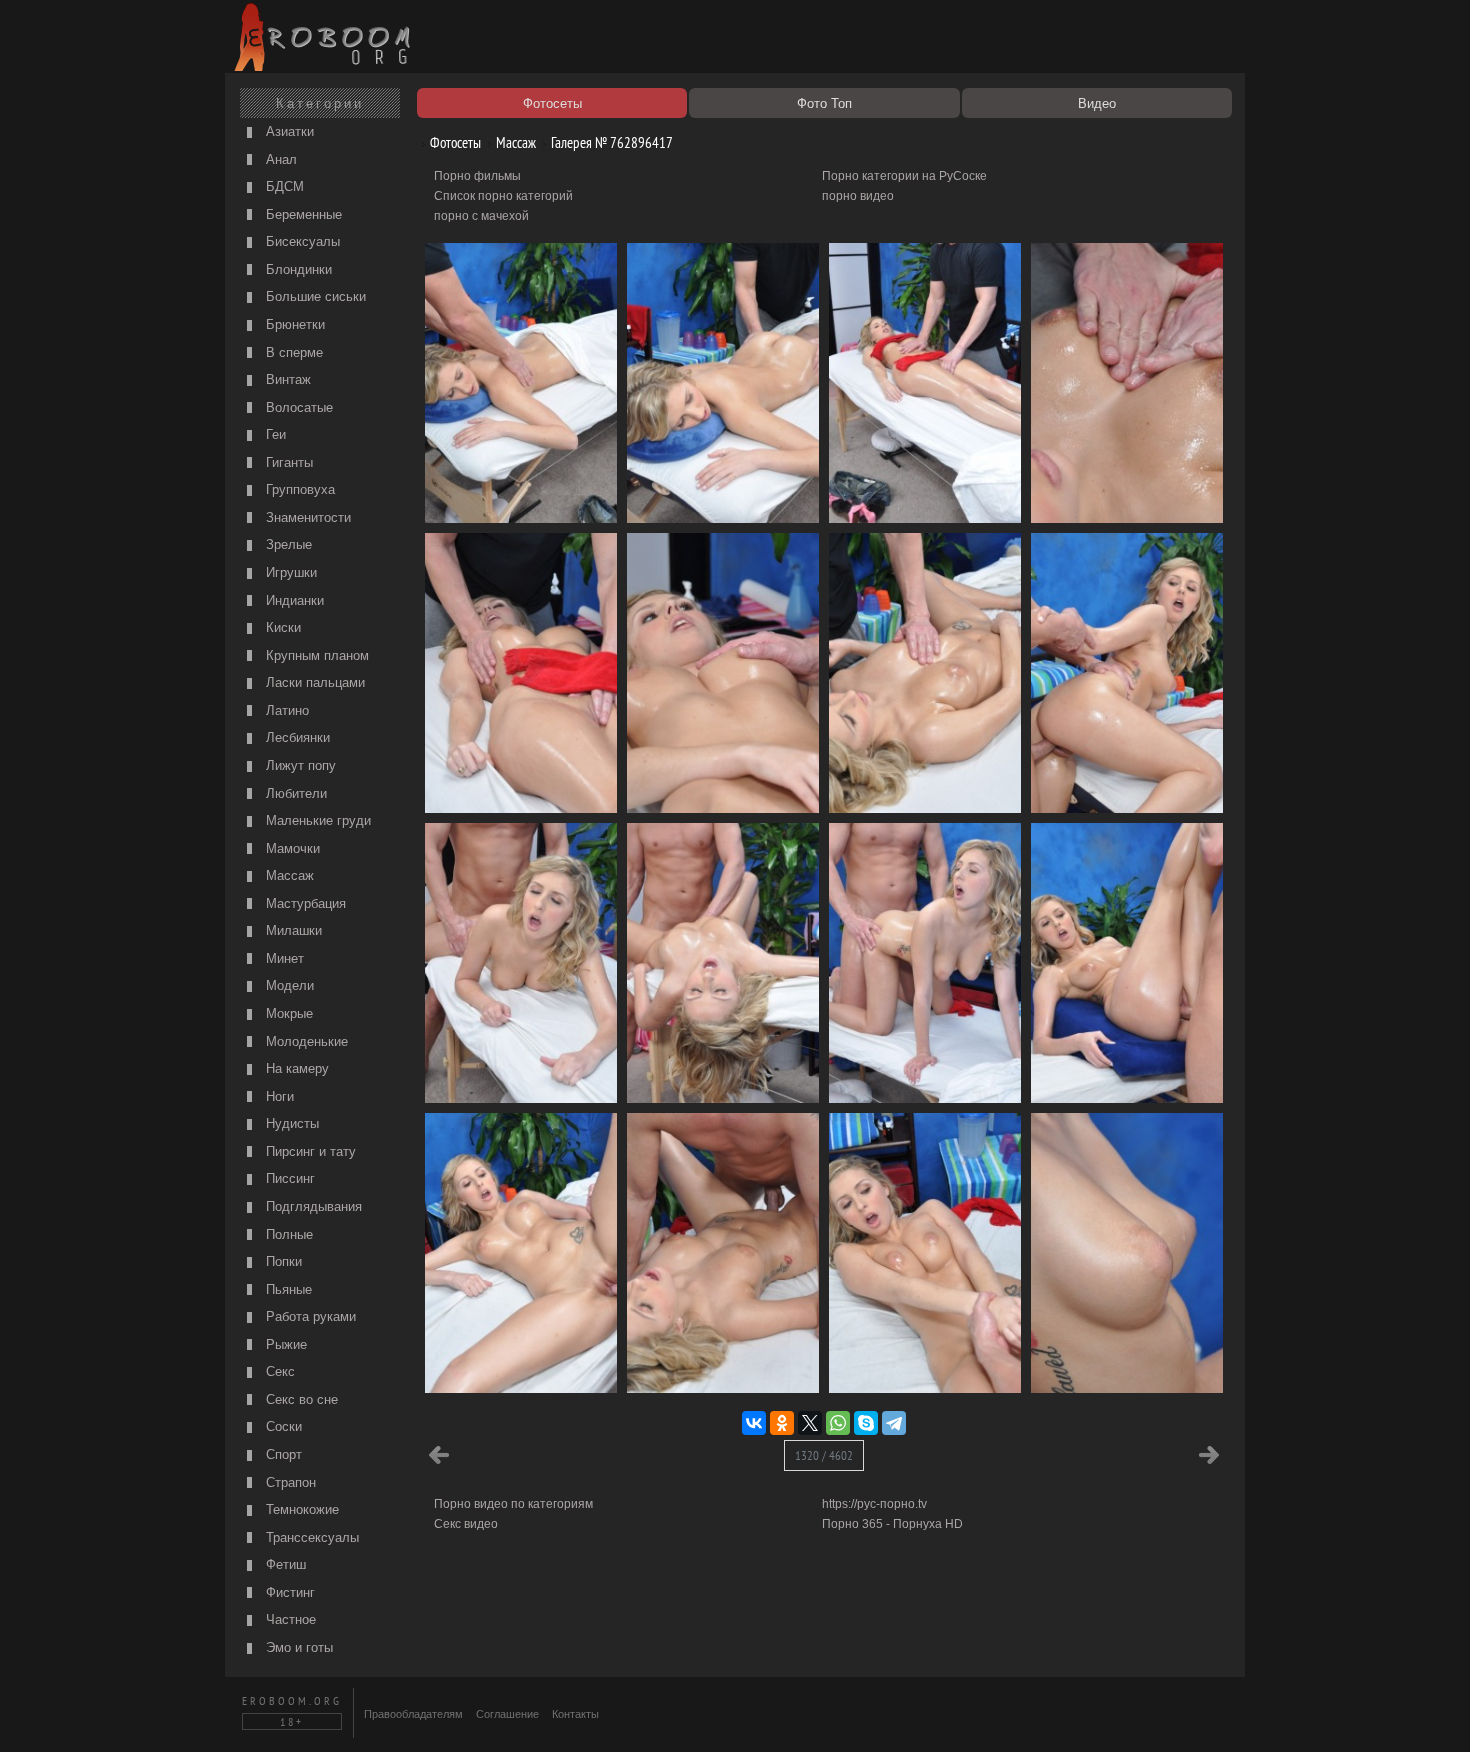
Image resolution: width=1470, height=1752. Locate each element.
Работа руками (309, 1316)
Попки (282, 1261)
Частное (289, 1619)
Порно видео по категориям (513, 1504)
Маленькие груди (316, 820)
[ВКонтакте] (754, 1423)
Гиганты (287, 462)
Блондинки (297, 269)
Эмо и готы (297, 1647)
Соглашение (507, 1714)
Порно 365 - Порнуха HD (892, 1524)
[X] (810, 1423)
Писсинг (288, 1178)
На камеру (295, 1068)
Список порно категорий (503, 196)
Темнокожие (300, 1509)
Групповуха (298, 489)
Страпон (289, 1482)
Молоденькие (305, 1041)
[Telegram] (894, 1423)
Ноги (278, 1096)
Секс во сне (300, 1399)
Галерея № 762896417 (610, 142)
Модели (288, 985)
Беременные (302, 214)
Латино (285, 710)
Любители (294, 793)
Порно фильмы (477, 176)
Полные (287, 1234)
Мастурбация (304, 903)
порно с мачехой (481, 216)
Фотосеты (454, 142)
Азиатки (288, 131)
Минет (283, 958)
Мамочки (291, 848)
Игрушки (289, 572)
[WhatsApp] (838, 1423)
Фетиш (284, 1564)
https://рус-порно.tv (874, 1504)
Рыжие (284, 1344)
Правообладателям (413, 1714)
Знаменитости (306, 517)
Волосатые (297, 407)
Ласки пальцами (313, 682)
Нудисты (290, 1123)
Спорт (282, 1454)
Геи (274, 434)
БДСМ (283, 186)
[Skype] (866, 1423)
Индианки (293, 600)
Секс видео (466, 1524)
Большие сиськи (314, 296)
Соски (282, 1426)
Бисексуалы (301, 241)
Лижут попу (299, 765)
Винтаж (286, 379)
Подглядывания (312, 1206)
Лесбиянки (296, 737)
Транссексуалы (310, 1537)
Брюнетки (293, 324)
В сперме (292, 352)
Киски (281, 627)
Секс (278, 1371)
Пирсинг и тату (309, 1151)
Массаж (288, 875)
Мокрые (287, 1013)
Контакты (575, 1714)
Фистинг (288, 1592)
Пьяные (287, 1289)
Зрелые (287, 544)
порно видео (858, 196)
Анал (279, 159)
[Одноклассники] (782, 1423)
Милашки (292, 930)
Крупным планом (315, 655)
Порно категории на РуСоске (904, 176)
